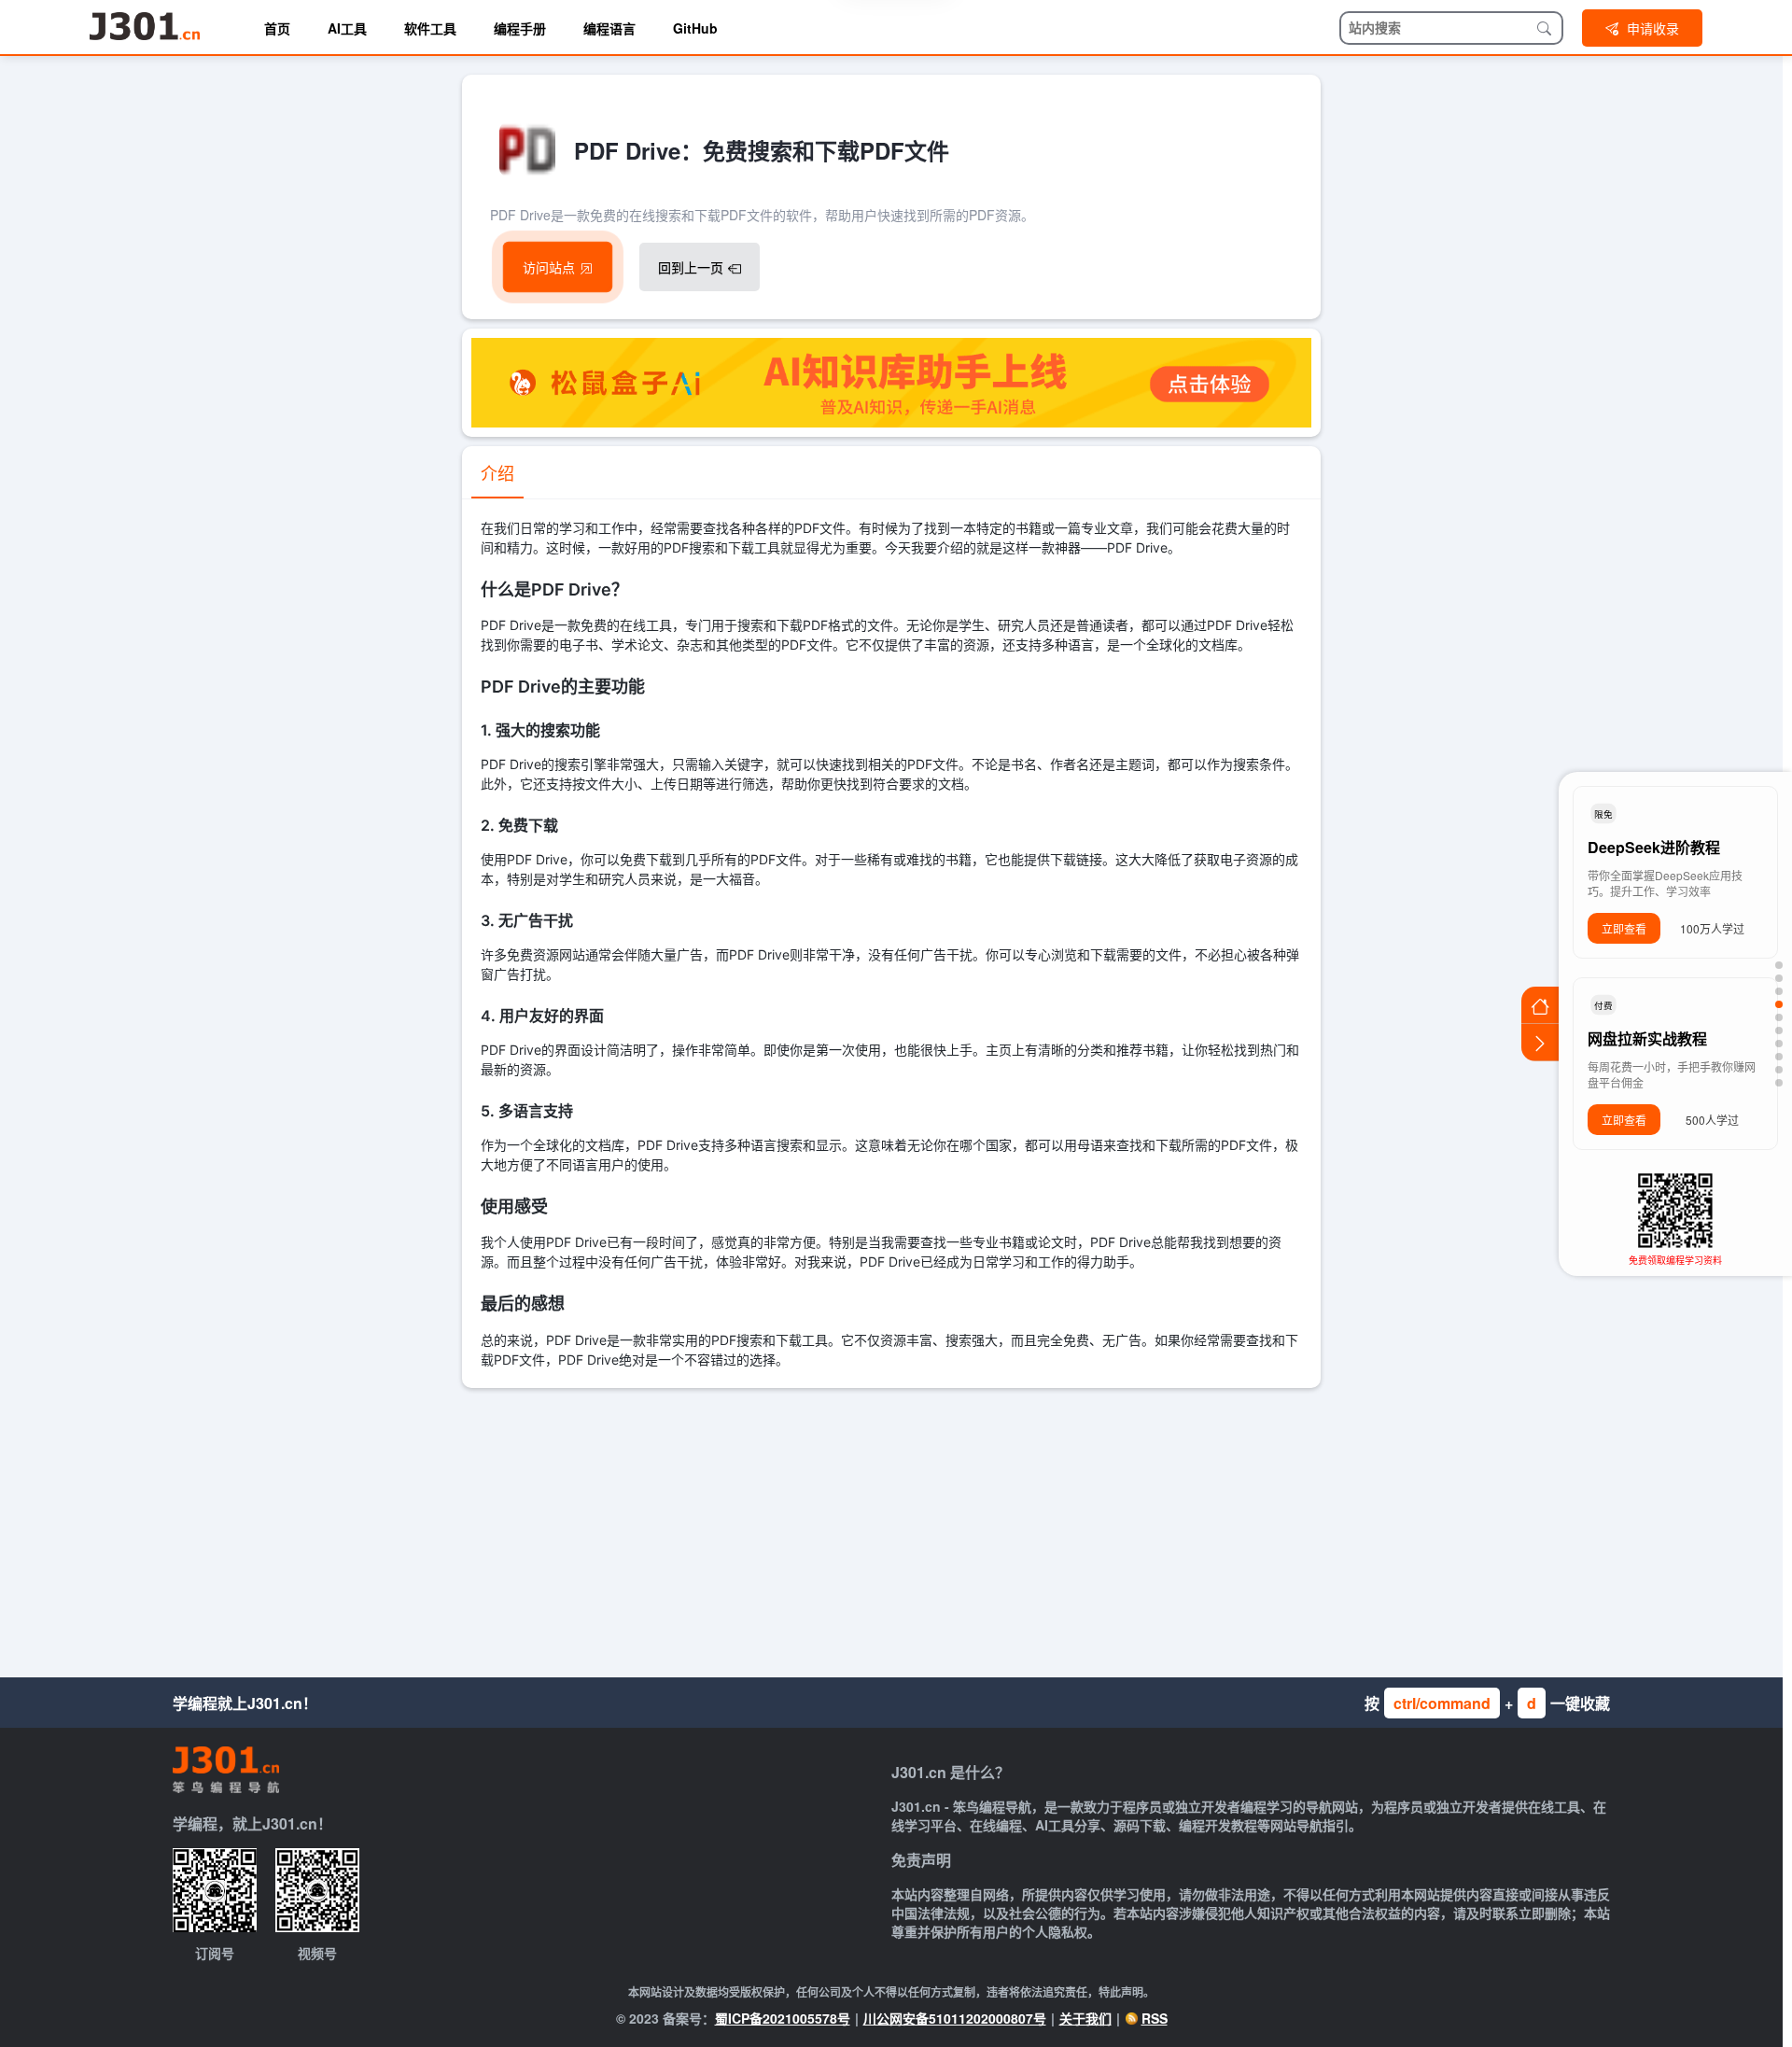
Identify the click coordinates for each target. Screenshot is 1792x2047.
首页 (277, 28)
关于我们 (1085, 2018)
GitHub (695, 28)
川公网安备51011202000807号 (955, 2018)
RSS (1155, 2018)
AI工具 (347, 28)
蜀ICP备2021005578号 (783, 2018)
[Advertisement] (891, 1528)
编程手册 (520, 28)
